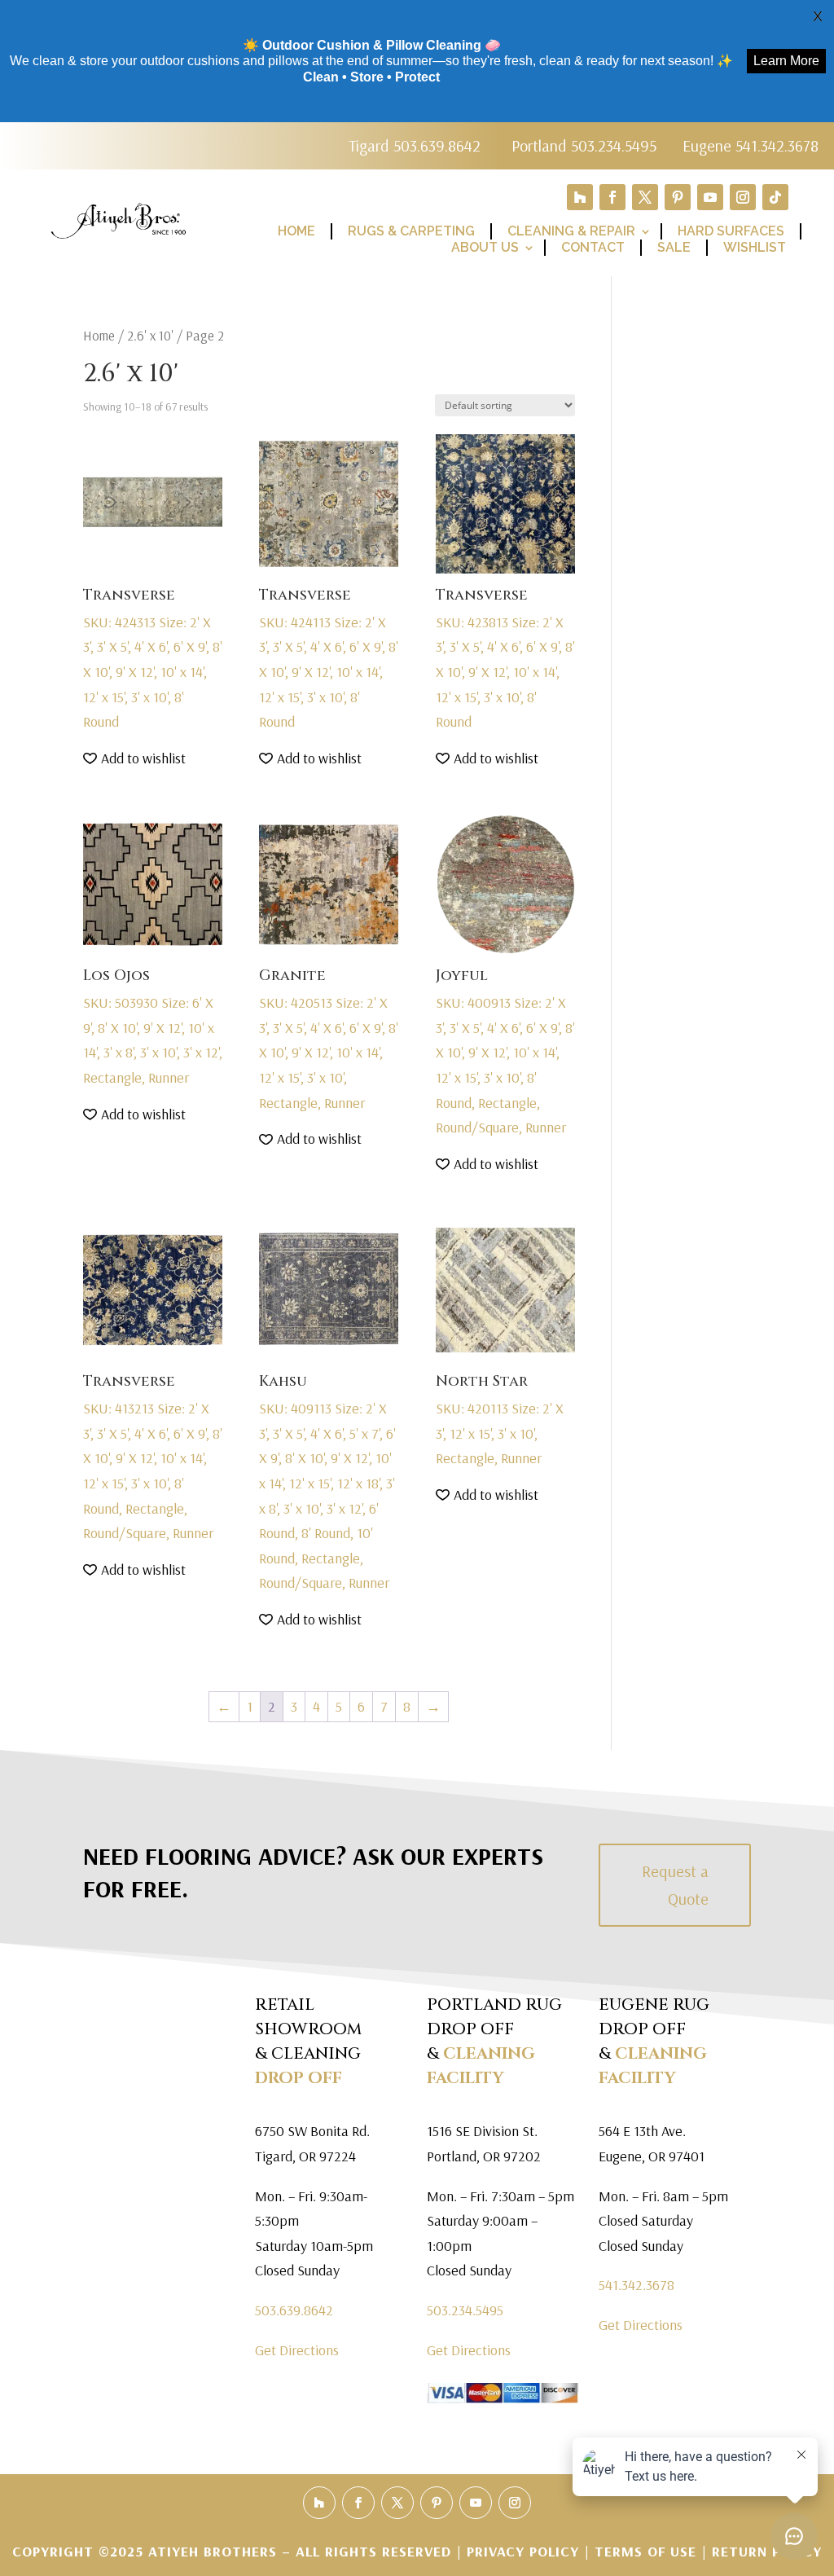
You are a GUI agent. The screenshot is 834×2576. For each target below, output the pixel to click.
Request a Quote (675, 1885)
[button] (134, 759)
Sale (674, 247)
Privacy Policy (525, 2551)
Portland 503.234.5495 (584, 145)
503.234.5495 (465, 2310)
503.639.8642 (294, 2310)
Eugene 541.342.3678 (751, 145)
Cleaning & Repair (571, 231)
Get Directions (297, 2350)
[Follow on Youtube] (710, 197)
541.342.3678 (636, 2285)
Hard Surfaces (731, 231)
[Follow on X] (645, 197)
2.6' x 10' (150, 335)
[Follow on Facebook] (612, 197)
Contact (593, 247)
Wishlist (755, 247)
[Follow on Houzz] (580, 197)
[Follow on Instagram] (743, 197)
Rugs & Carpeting (411, 231)
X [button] (818, 16)
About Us (485, 247)
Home (296, 231)
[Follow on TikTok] (775, 197)
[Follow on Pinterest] (678, 197)
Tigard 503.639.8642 (415, 145)
